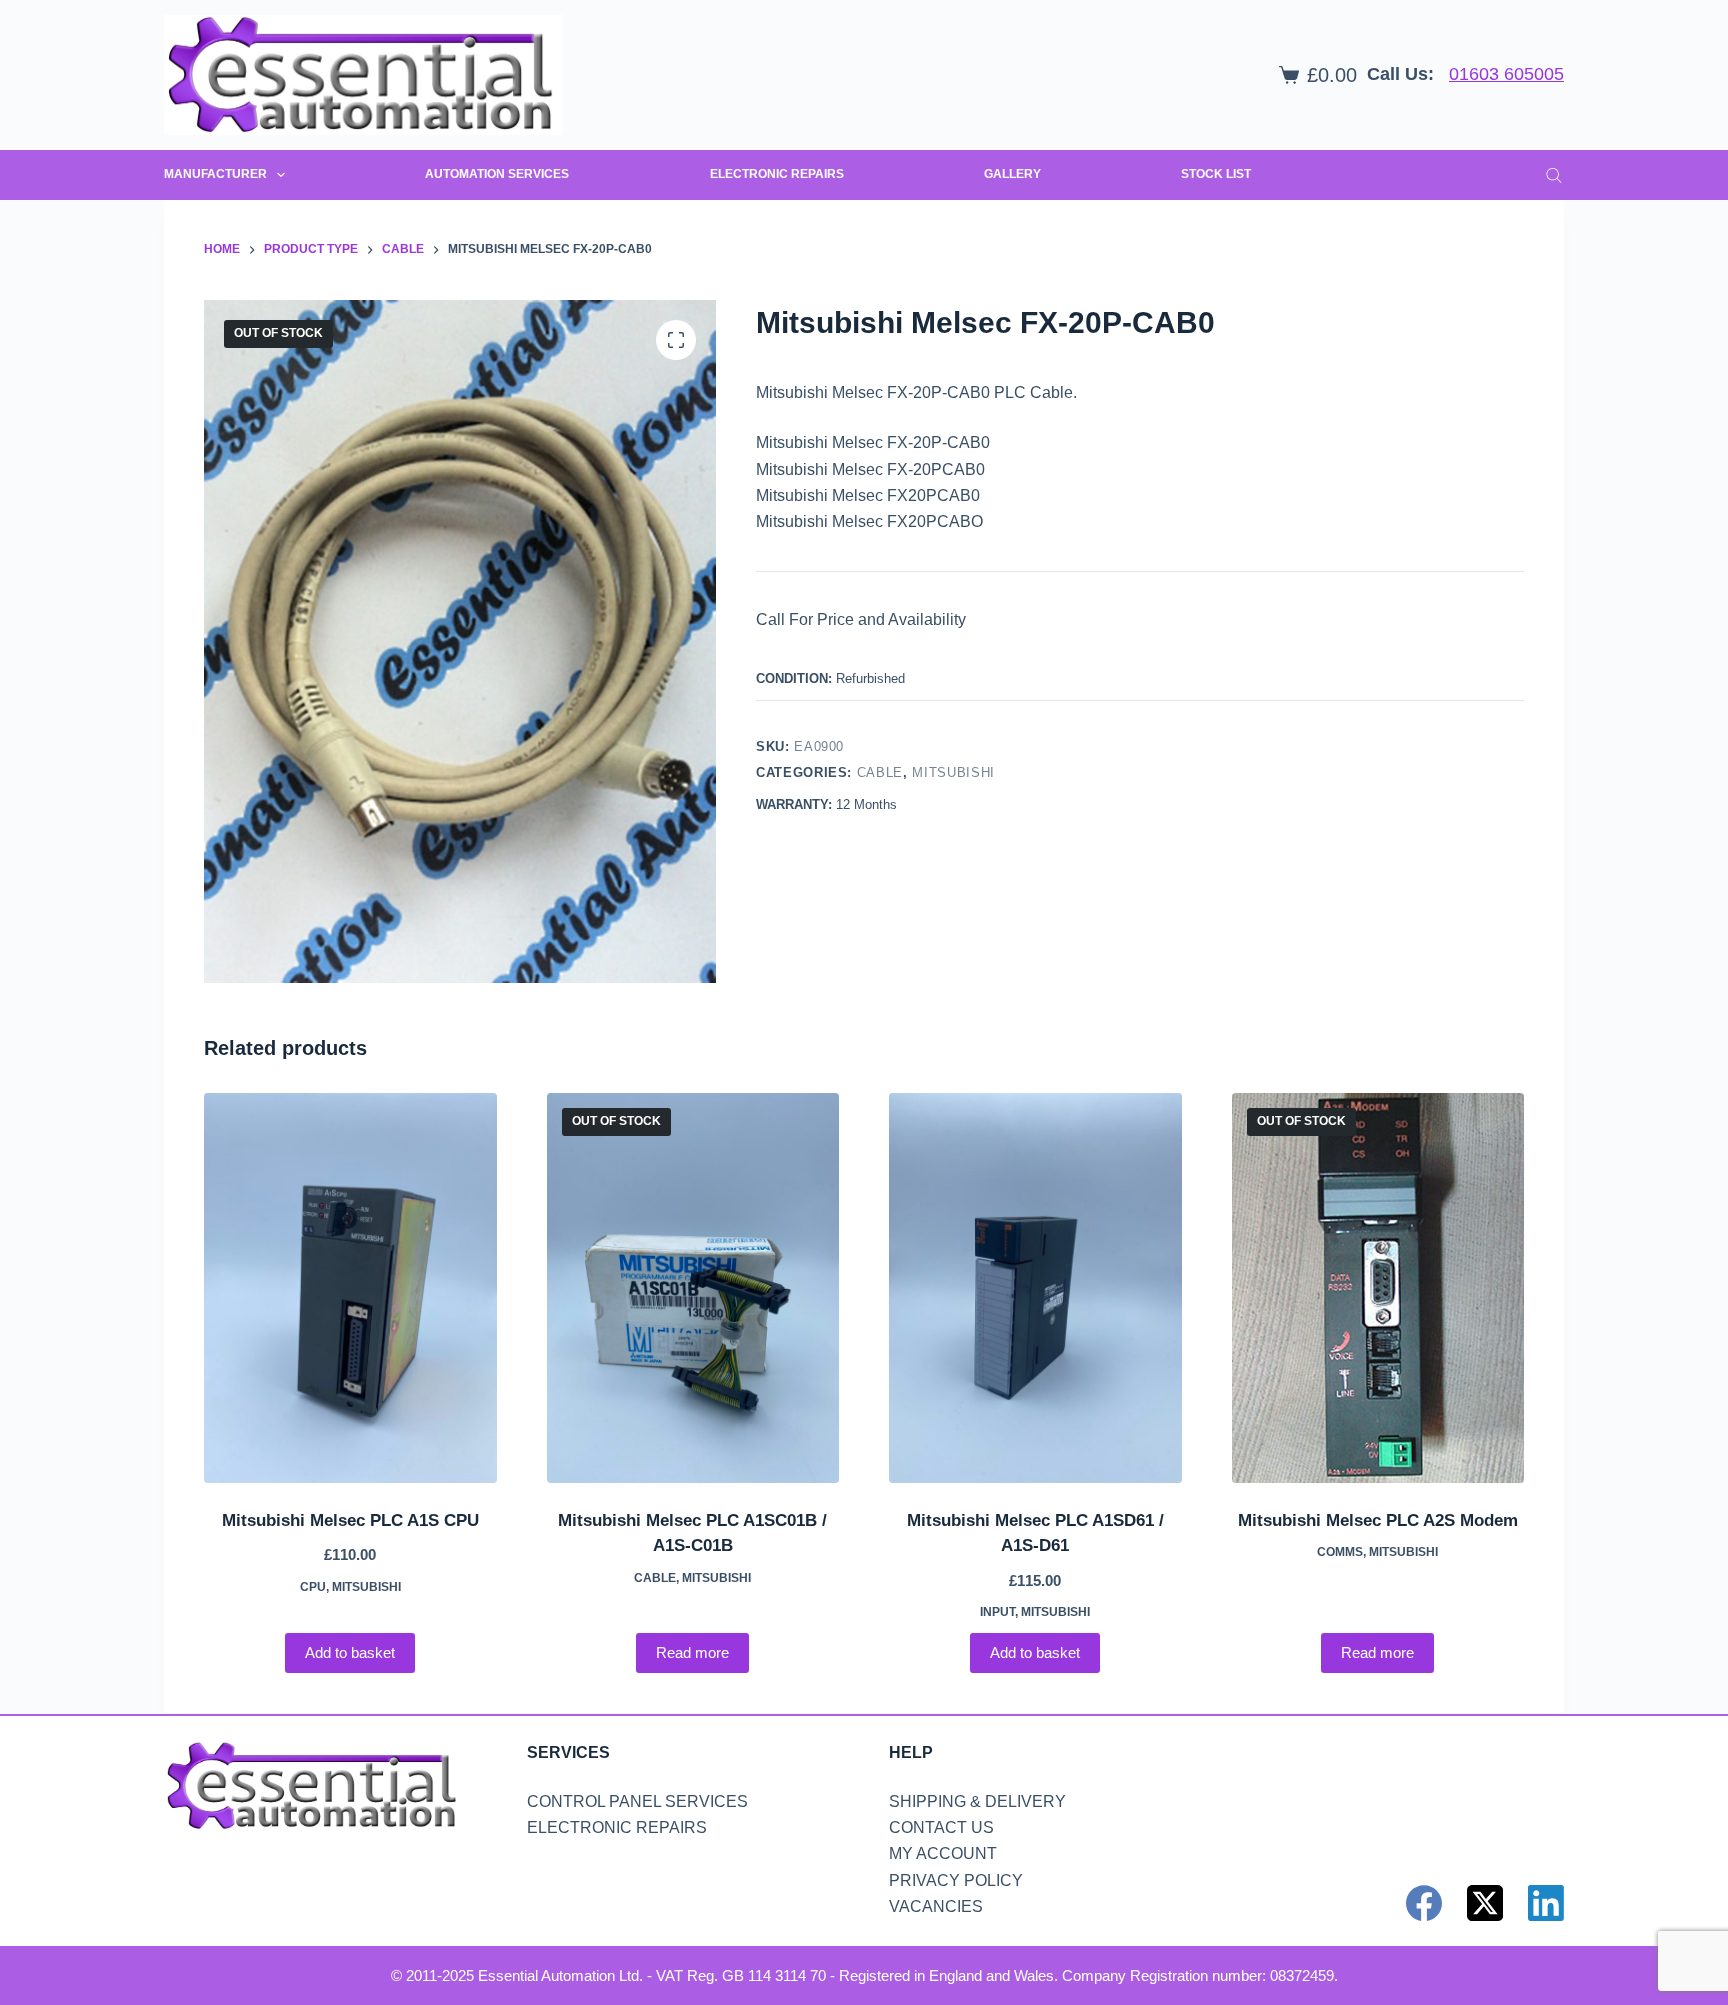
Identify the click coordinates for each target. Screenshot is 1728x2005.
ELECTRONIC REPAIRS (777, 174)
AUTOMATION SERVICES (497, 174)
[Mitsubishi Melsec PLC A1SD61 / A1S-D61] (1035, 1288)
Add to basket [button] (350, 1652)
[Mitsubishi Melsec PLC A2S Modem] (1378, 1288)
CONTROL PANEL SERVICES (637, 1801)
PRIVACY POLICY (956, 1880)
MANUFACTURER (215, 174)
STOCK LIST (1216, 174)
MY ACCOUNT (943, 1853)
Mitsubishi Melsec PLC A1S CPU (350, 1520)
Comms (1340, 1552)
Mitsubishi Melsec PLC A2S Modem (1378, 1520)
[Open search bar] (1554, 175)
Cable (880, 772)
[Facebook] (1424, 1903)
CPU (313, 1587)
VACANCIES (936, 1906)
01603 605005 (1506, 74)
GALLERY (1012, 174)
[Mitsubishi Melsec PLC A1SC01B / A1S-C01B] (693, 1288)
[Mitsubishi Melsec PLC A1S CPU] (350, 1288)
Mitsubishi (953, 772)
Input (997, 1612)
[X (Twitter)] (1485, 1903)
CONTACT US (941, 1827)
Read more (692, 1652)
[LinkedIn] (1546, 1903)
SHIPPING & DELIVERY (977, 1801)
